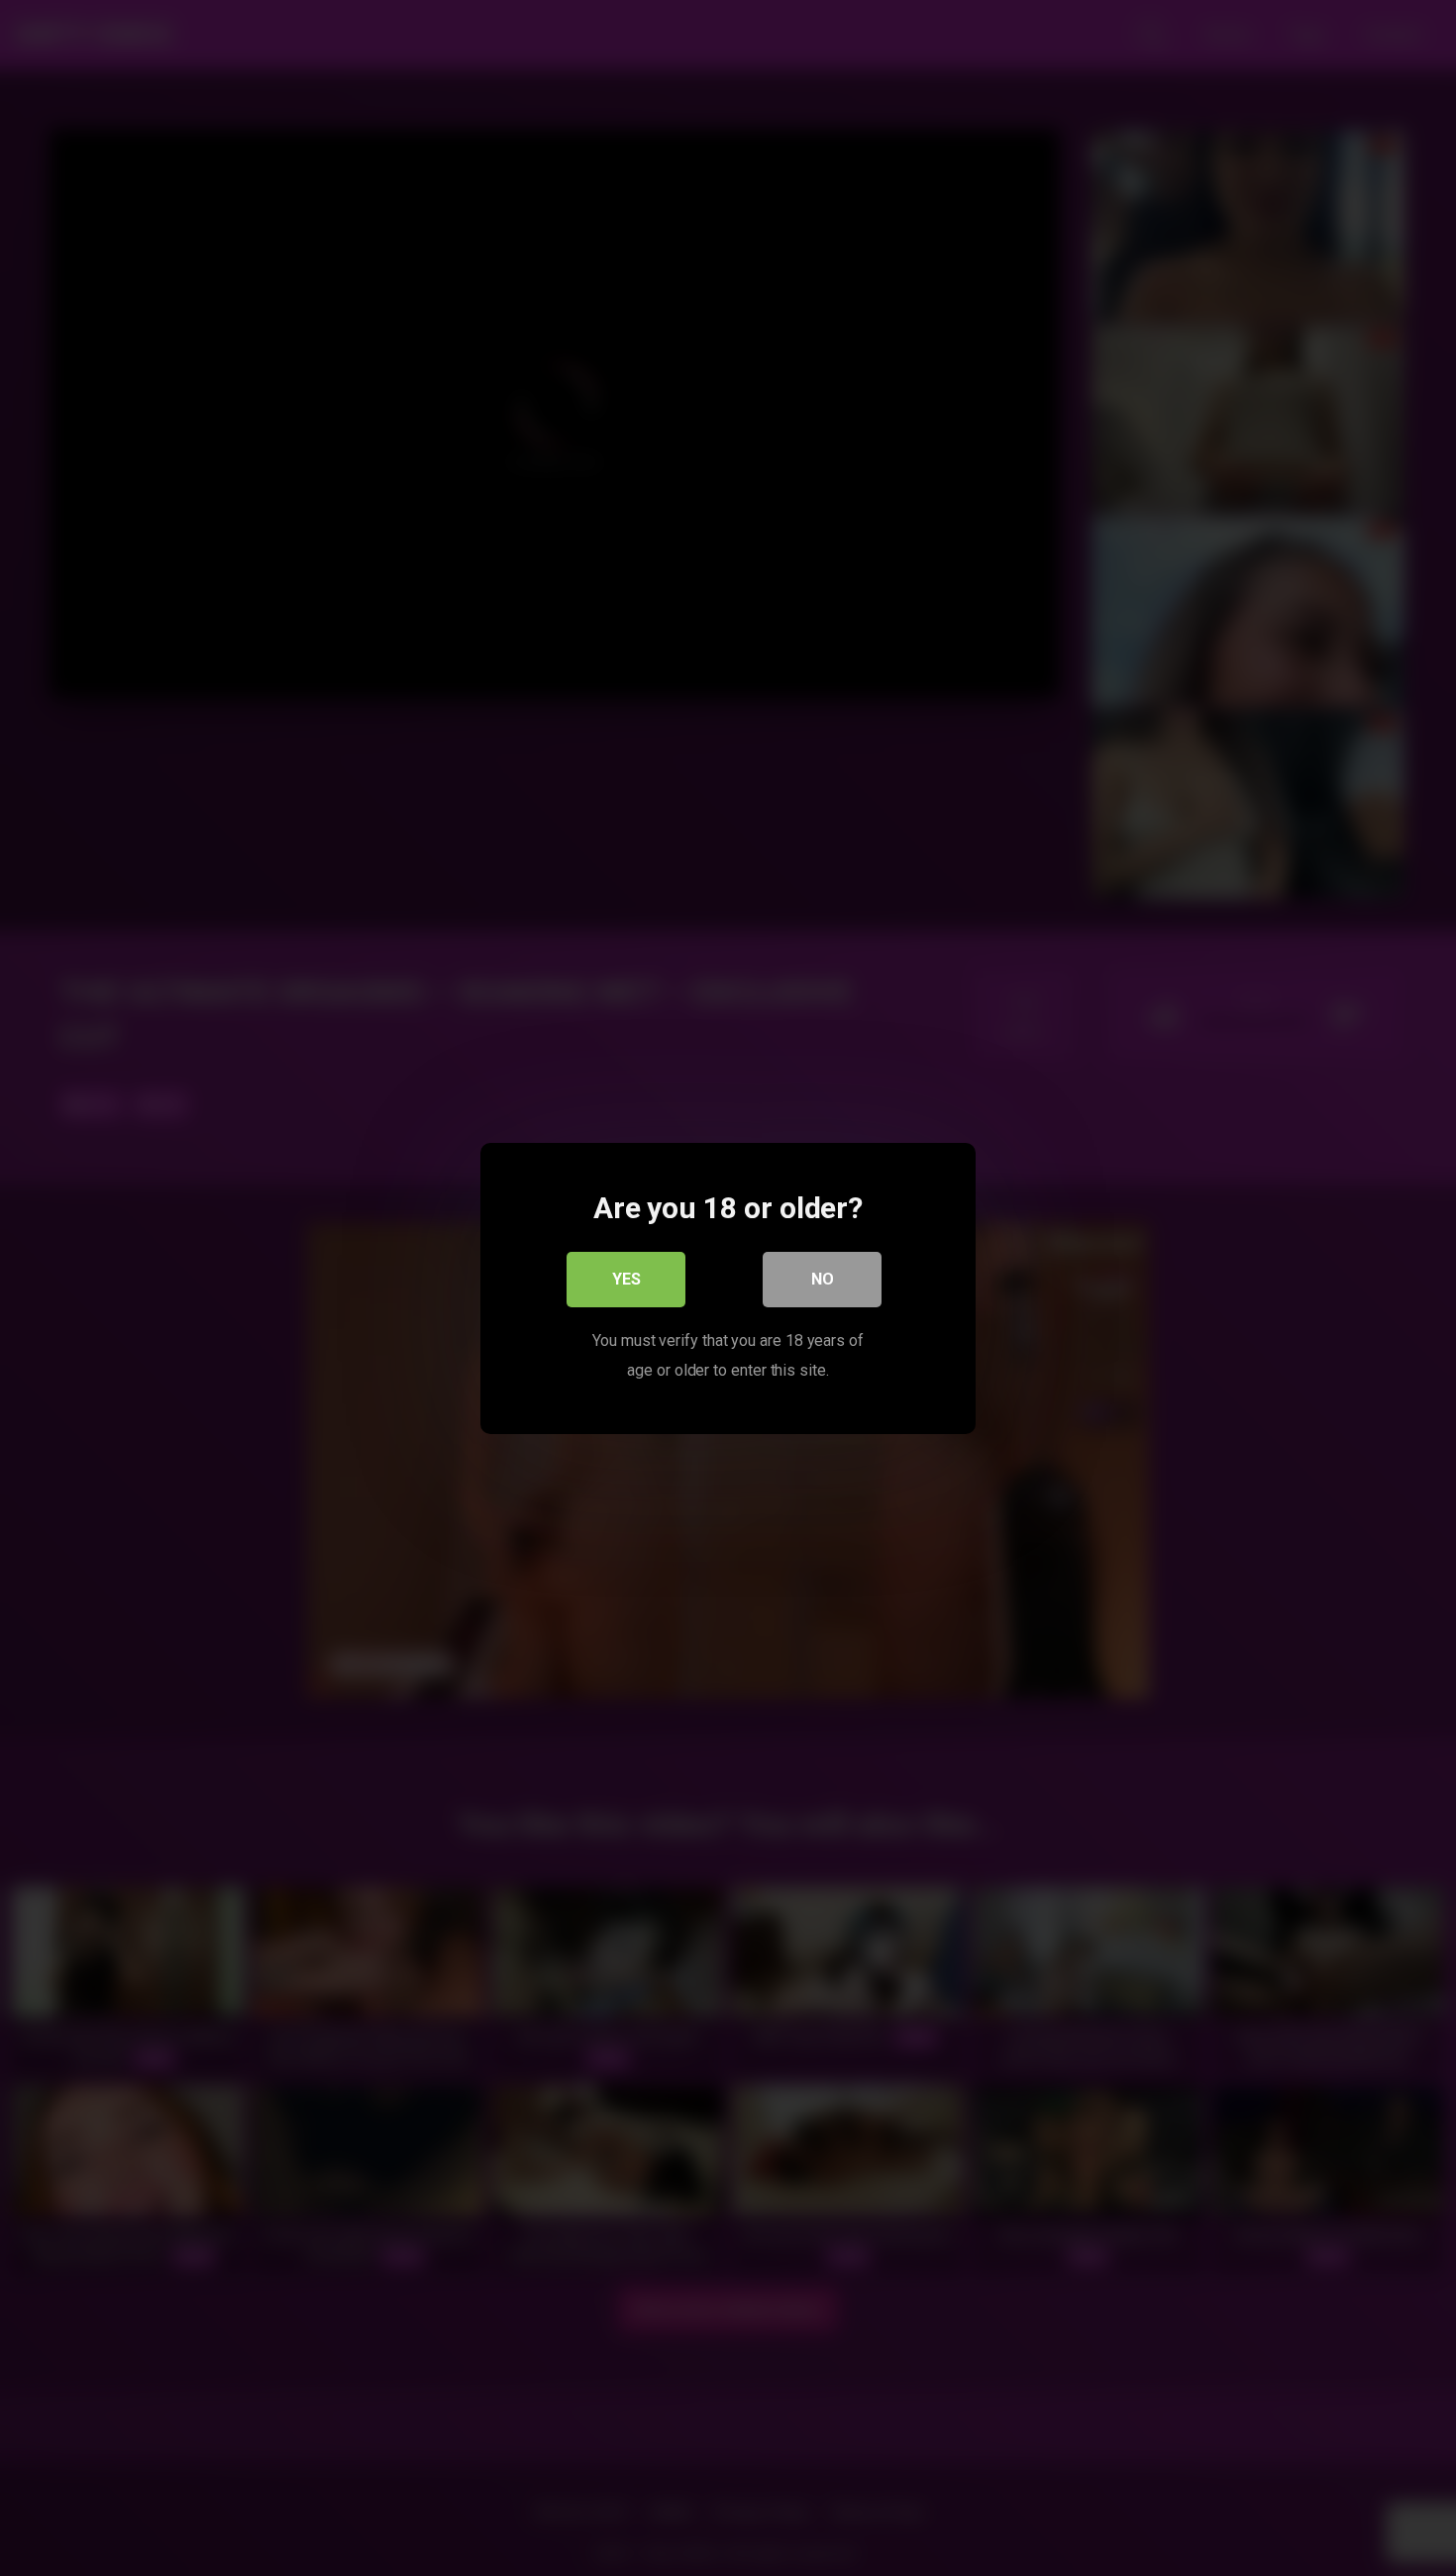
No (823, 1278)
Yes (626, 1278)
